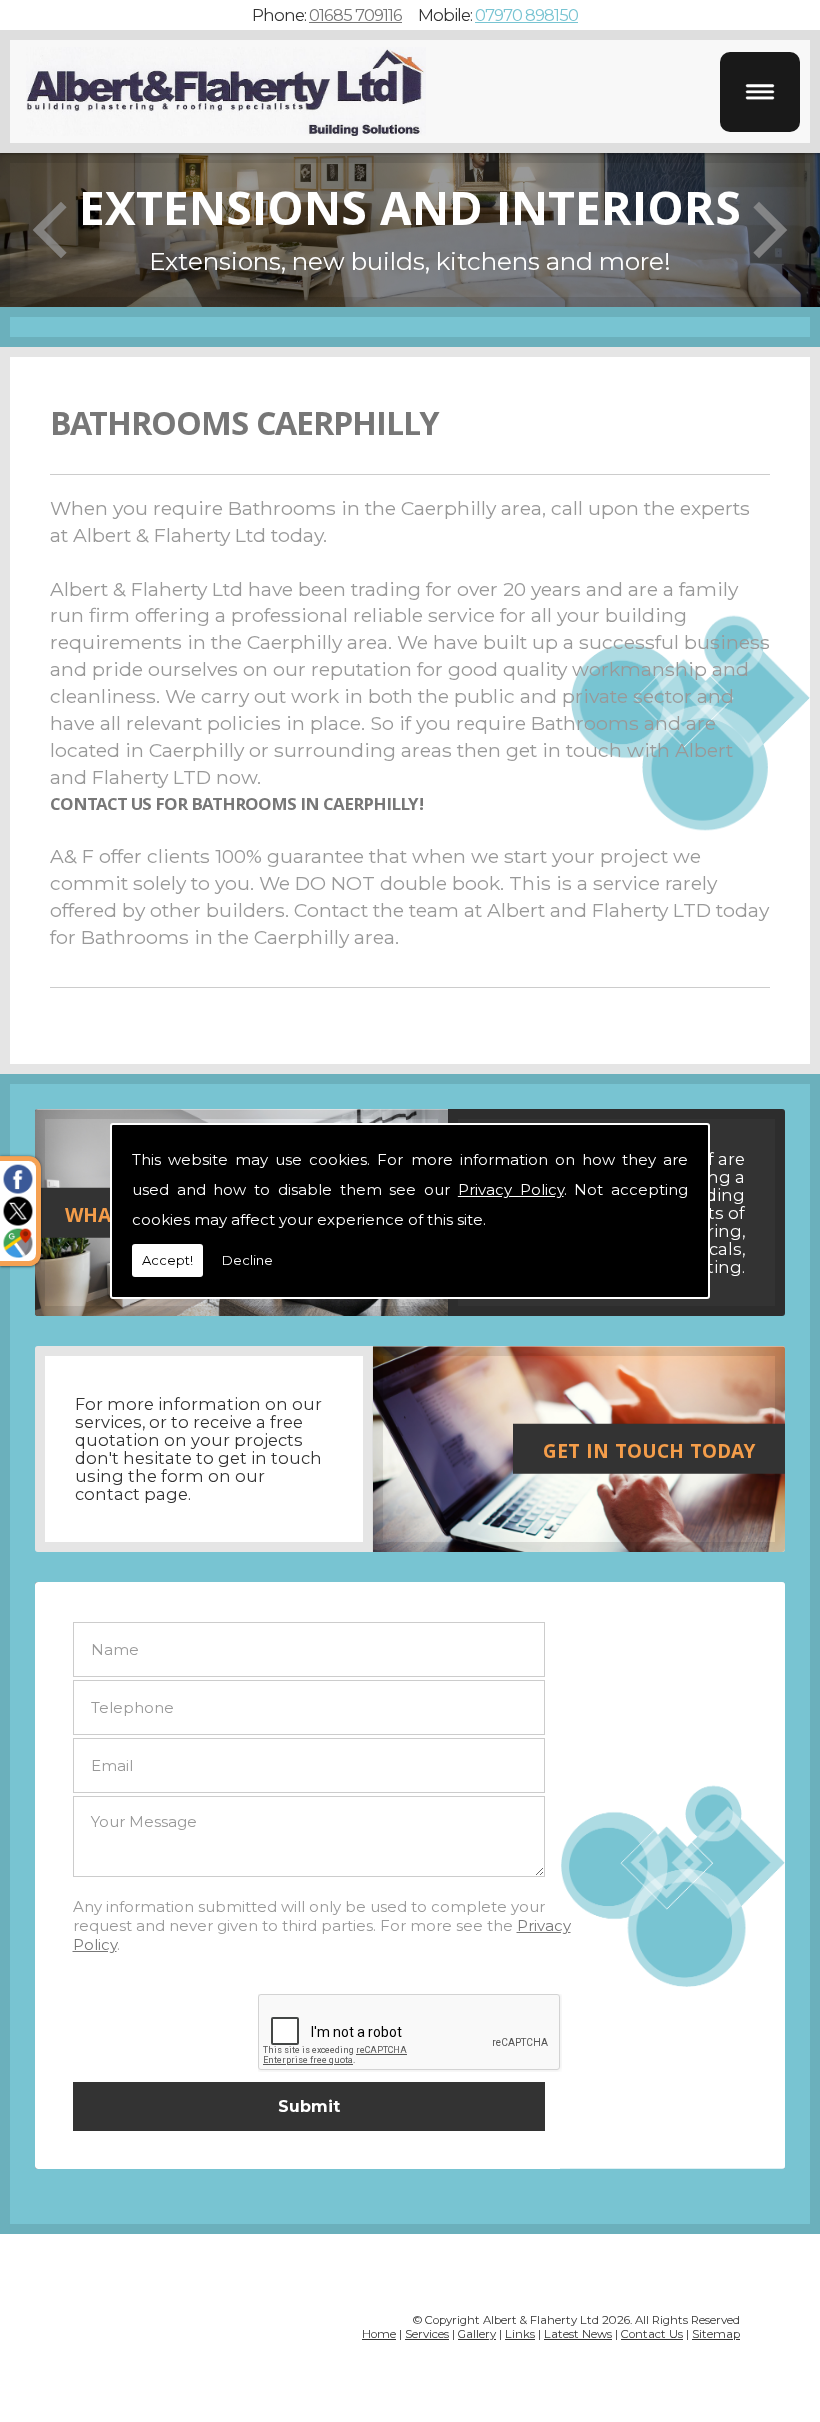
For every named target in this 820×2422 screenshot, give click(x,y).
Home (379, 2334)
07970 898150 (526, 15)
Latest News (578, 2334)
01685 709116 (355, 15)
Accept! (167, 1260)
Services (427, 2334)
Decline (247, 1260)
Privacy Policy (511, 1189)
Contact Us (652, 2334)
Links (520, 2334)
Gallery (477, 2334)
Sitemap (716, 2334)
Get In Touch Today (649, 1453)
